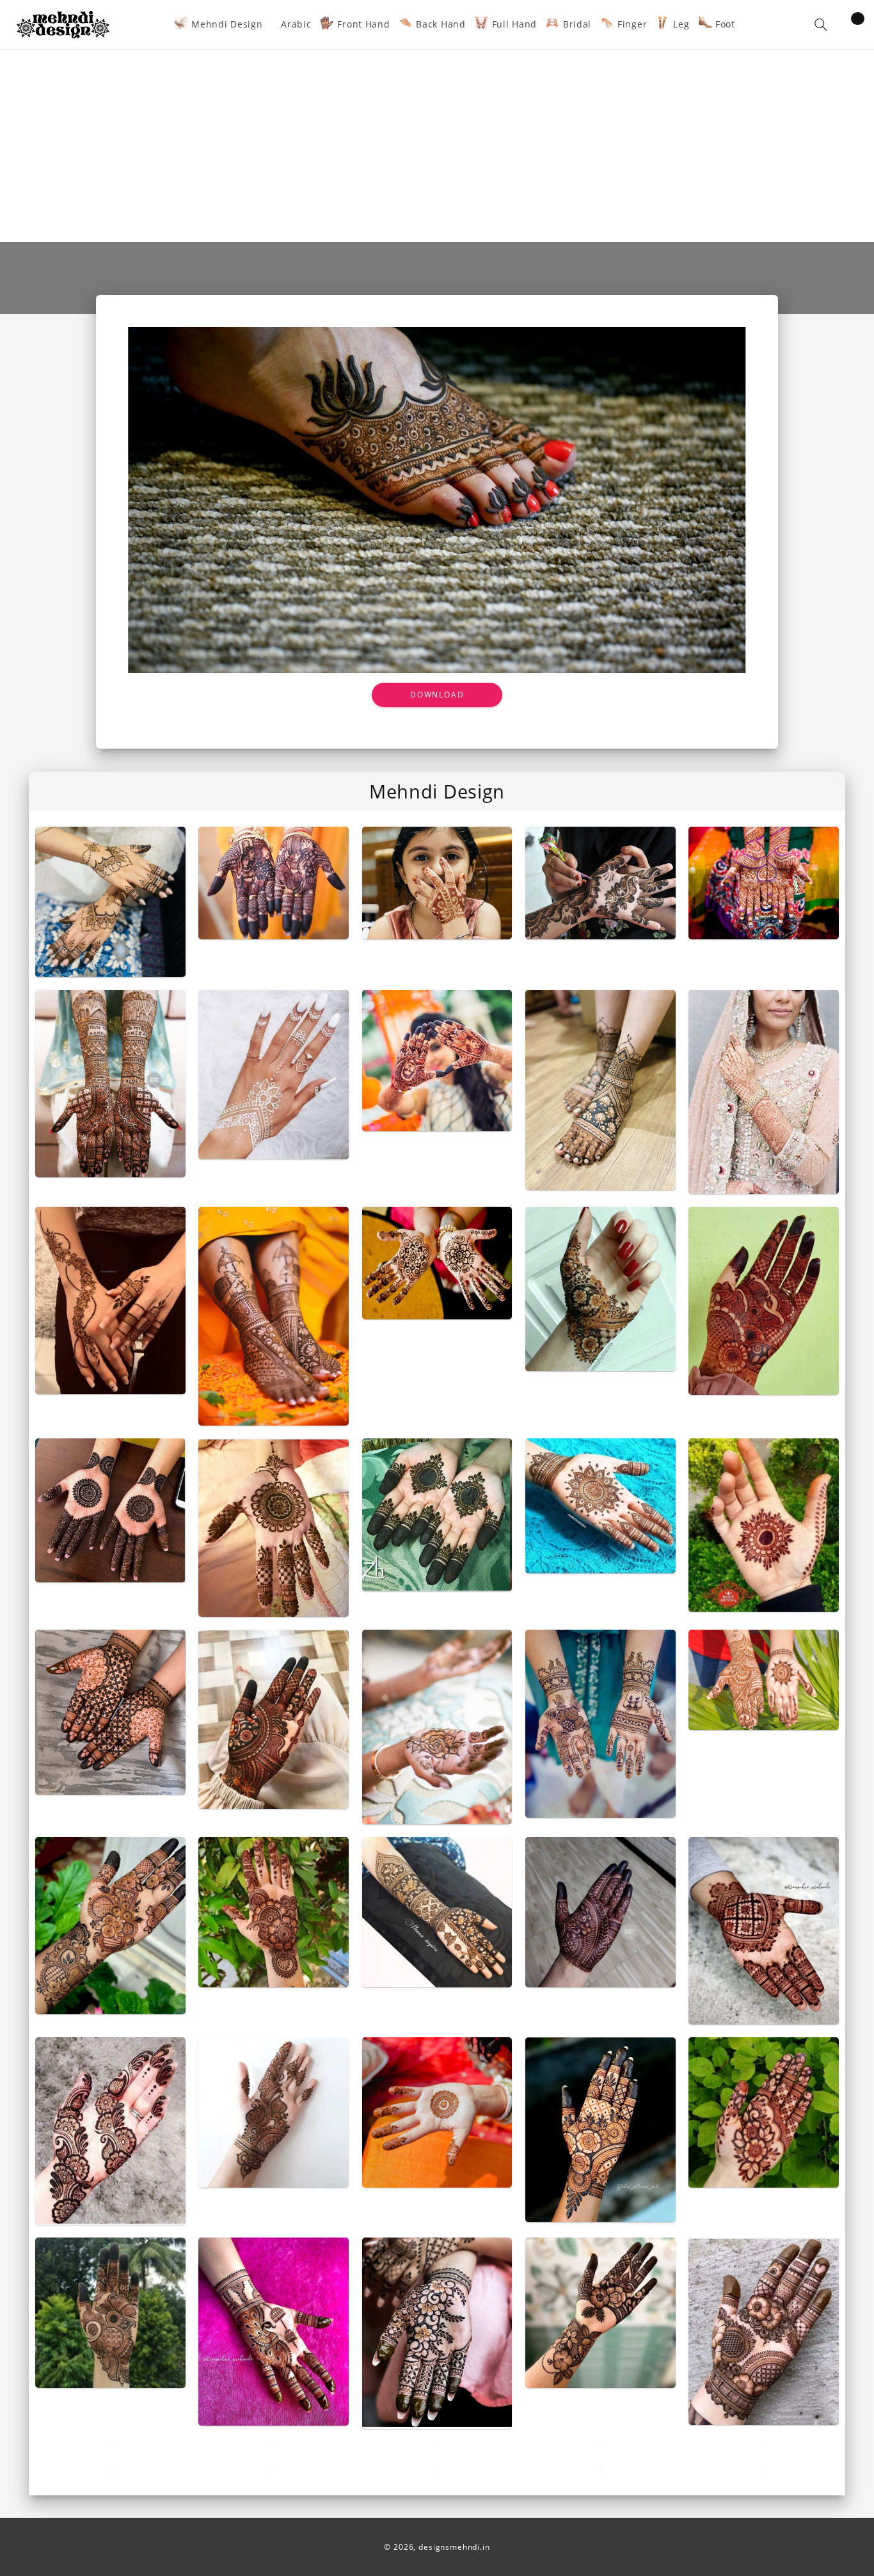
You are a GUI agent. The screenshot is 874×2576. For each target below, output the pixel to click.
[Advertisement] (437, 146)
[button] (821, 25)
